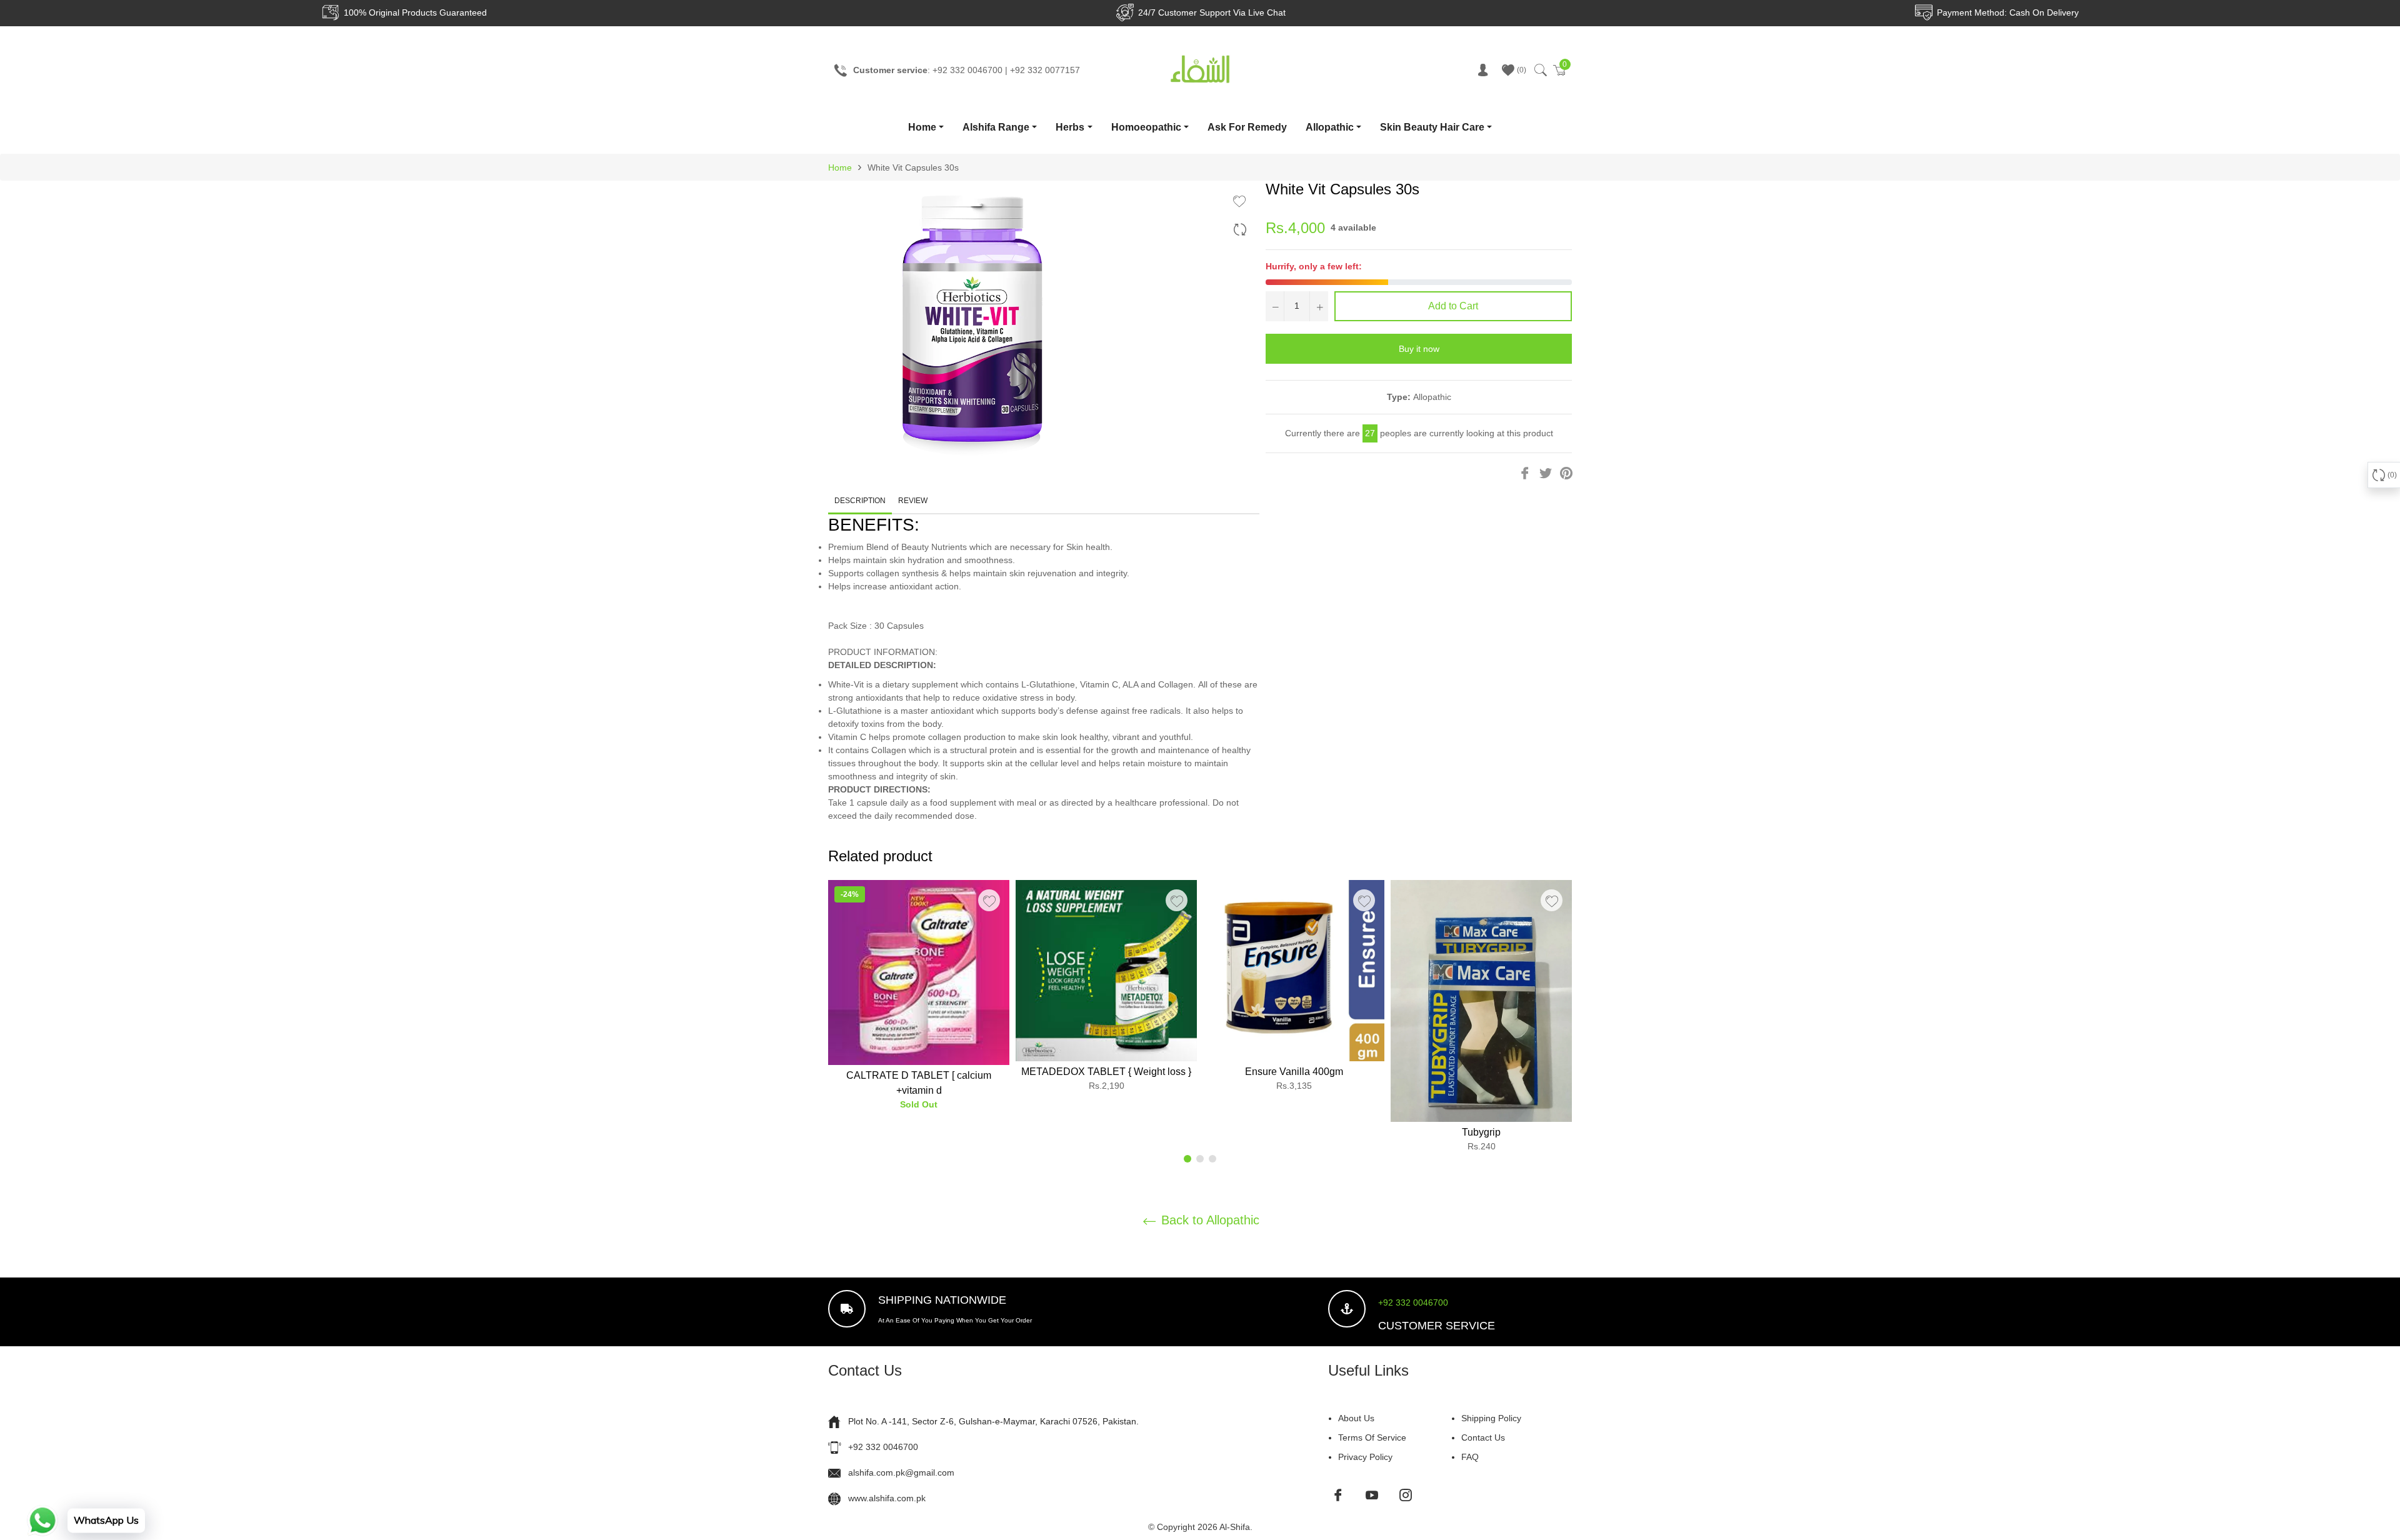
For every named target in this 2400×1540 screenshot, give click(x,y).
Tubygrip (1481, 1132)
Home (922, 127)
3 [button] (1212, 1159)
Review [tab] (914, 501)
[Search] (1540, 70)
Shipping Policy (1491, 1418)
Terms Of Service (1372, 1437)
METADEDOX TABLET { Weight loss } (1106, 1072)
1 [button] (1187, 1159)
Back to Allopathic (1208, 1220)
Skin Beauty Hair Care (1432, 127)
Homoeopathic (1146, 127)
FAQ (1470, 1457)
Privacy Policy (1365, 1457)
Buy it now (1419, 349)
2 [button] (1200, 1159)
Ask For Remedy (1247, 127)
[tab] (1044, 652)
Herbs (1070, 127)
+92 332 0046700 (1413, 1302)
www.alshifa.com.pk (887, 1498)
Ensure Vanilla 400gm (1294, 1072)
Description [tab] (860, 501)
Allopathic (1330, 127)
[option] (919, 1000)
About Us (1356, 1418)
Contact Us (1483, 1437)
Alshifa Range (996, 127)
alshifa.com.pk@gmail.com (901, 1472)
